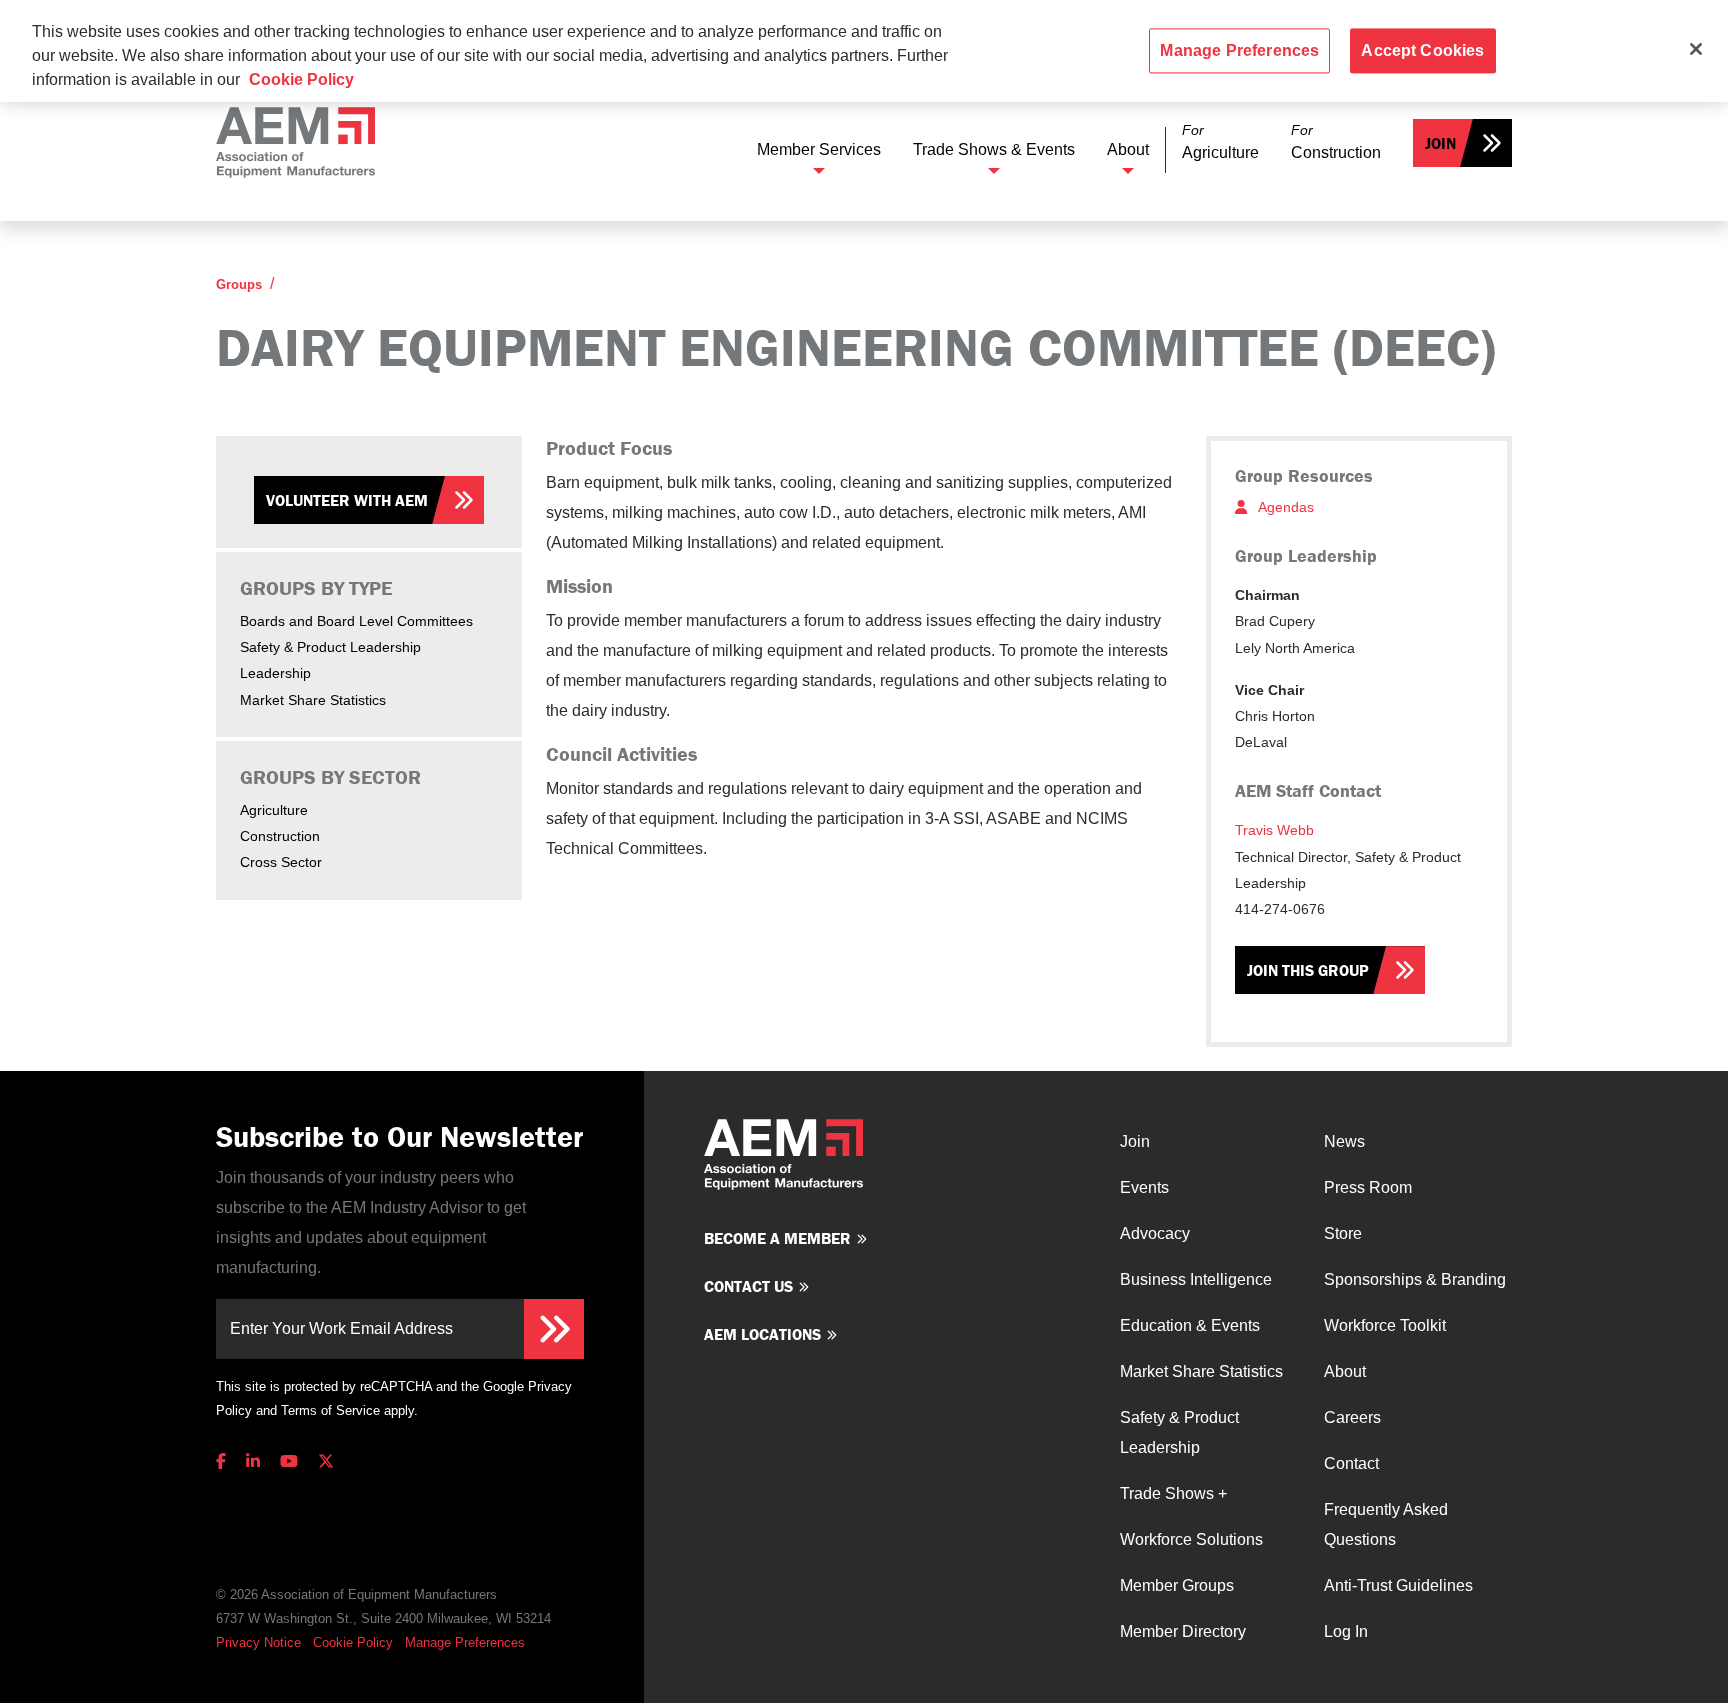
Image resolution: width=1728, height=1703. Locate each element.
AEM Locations (762, 1334)
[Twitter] (326, 1461)
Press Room (1368, 1187)
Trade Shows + (1173, 1493)
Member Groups (1177, 1585)
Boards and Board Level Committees (356, 621)
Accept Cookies (1422, 50)
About (1128, 149)
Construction (280, 836)
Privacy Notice (258, 1642)
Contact (1351, 1463)
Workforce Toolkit (1385, 1325)
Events (1144, 1187)
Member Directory (1183, 1631)
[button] (1220, 142)
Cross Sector (281, 862)
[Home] (295, 142)
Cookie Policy (353, 1642)
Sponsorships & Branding (1415, 1279)
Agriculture (274, 810)
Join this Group (1308, 970)
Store (1343, 1233)
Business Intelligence (1196, 1279)
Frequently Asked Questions (1386, 1524)
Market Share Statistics (313, 700)
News (1344, 1141)
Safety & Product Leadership (330, 647)
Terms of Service (330, 1410)
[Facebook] (225, 1461)
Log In (1346, 1631)
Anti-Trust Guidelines (1398, 1585)
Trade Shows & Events (994, 149)
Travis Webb (1274, 830)
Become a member (777, 1238)
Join (1440, 143)
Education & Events (1190, 1325)
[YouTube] (289, 1461)
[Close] (1696, 49)
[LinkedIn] (253, 1461)
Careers (1352, 1417)
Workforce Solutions (1191, 1539)
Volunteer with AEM (347, 500)
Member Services (819, 149)
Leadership (275, 673)
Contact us (748, 1286)
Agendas (1284, 507)
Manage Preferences (465, 1642)
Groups (239, 284)
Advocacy (1155, 1233)
